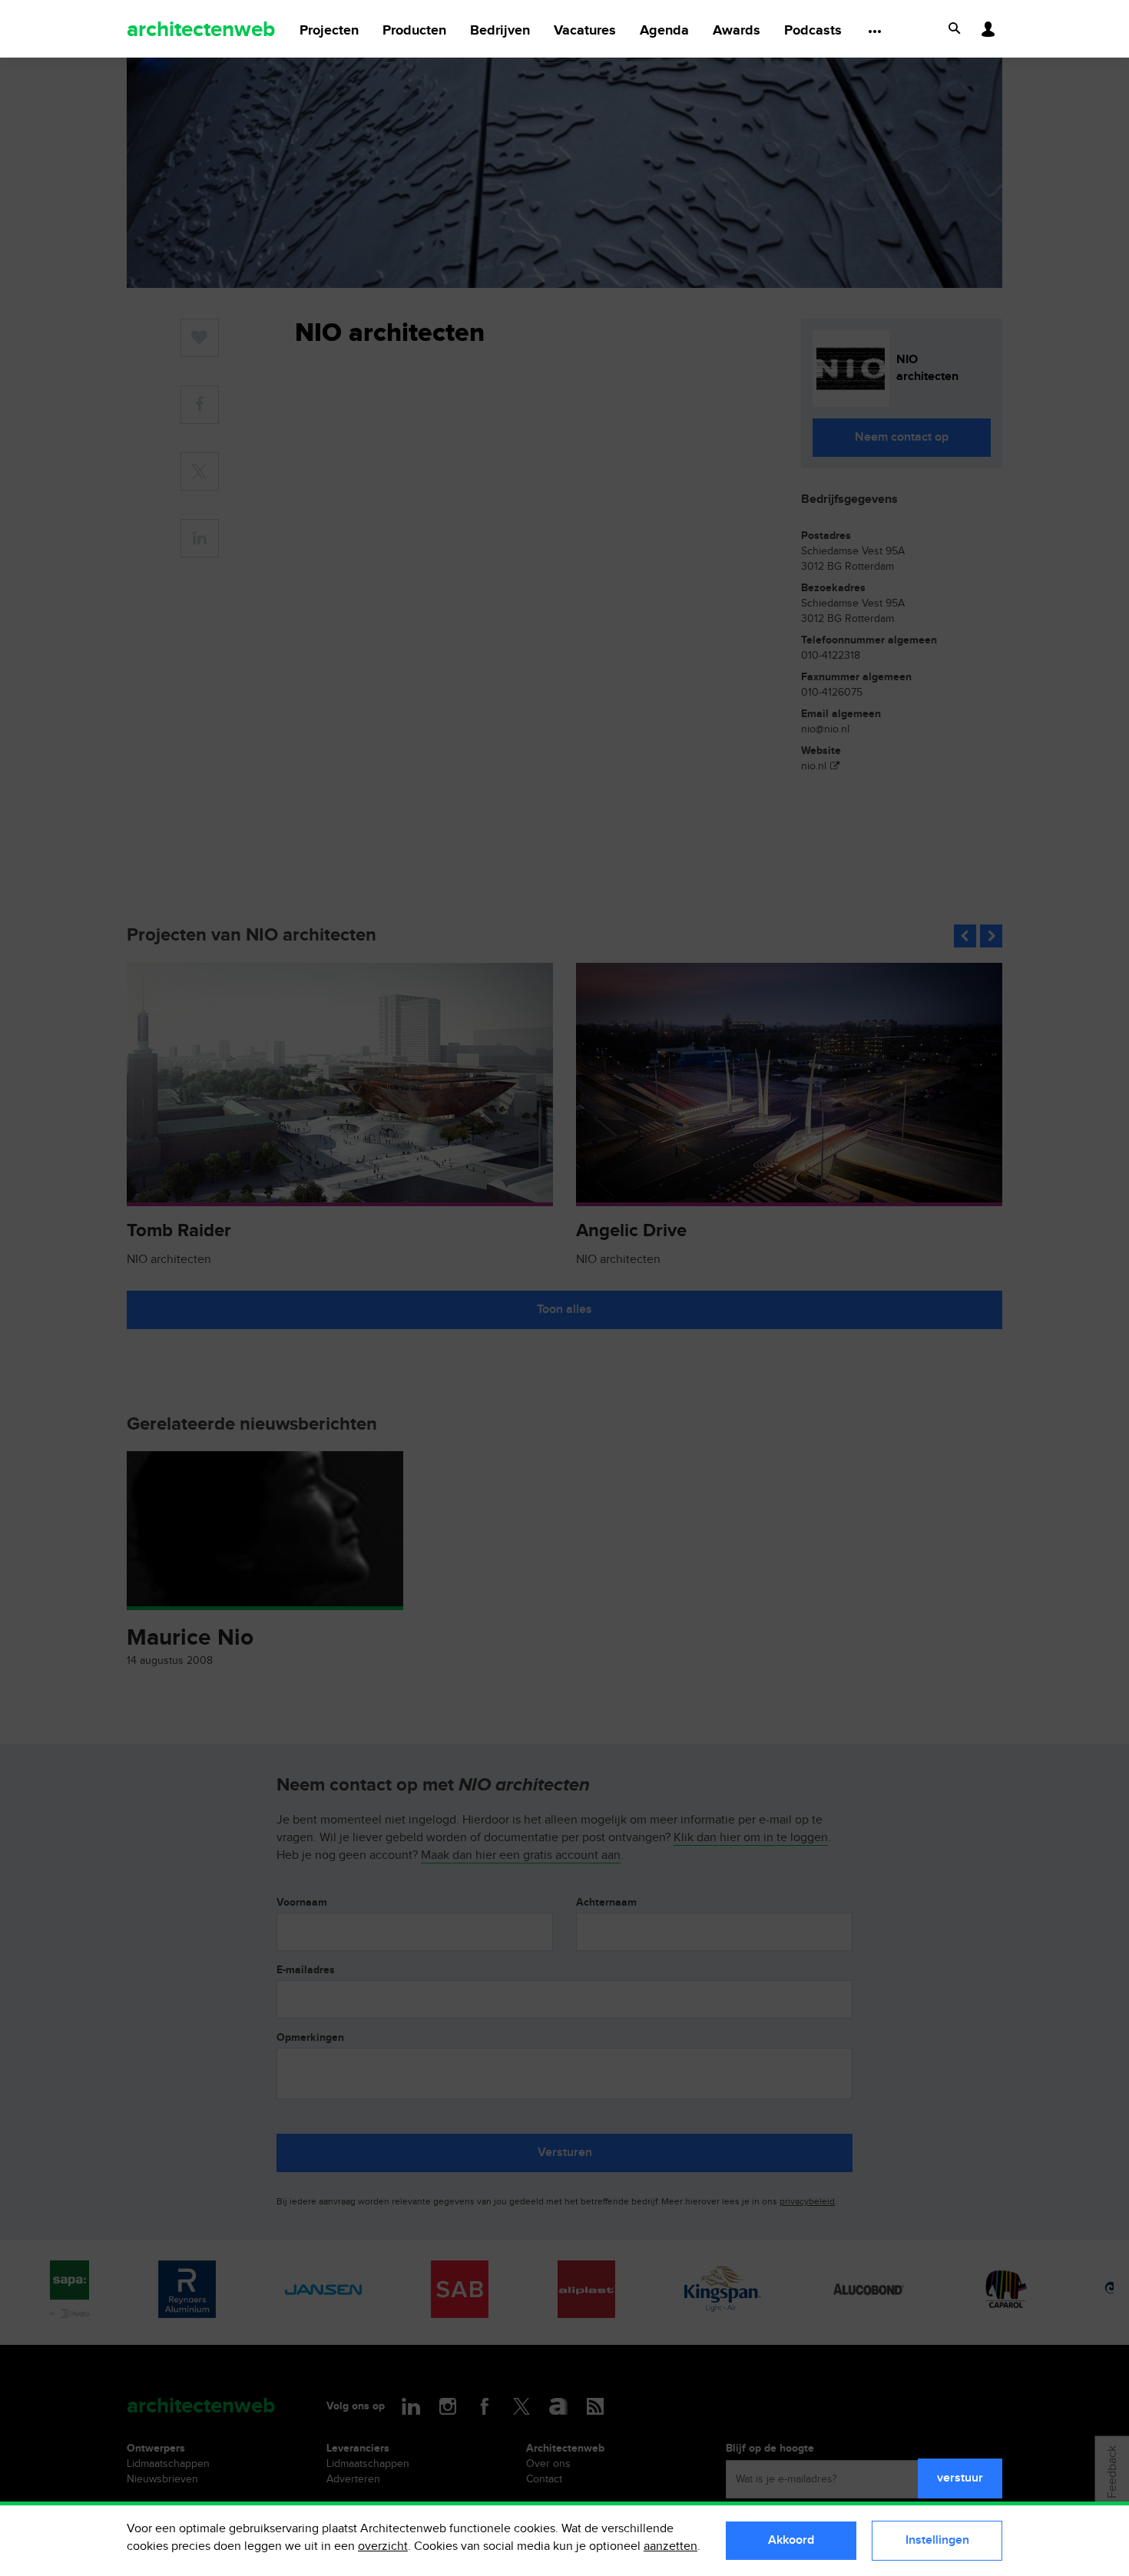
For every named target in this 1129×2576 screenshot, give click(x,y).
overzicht (383, 2546)
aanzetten (670, 2546)
